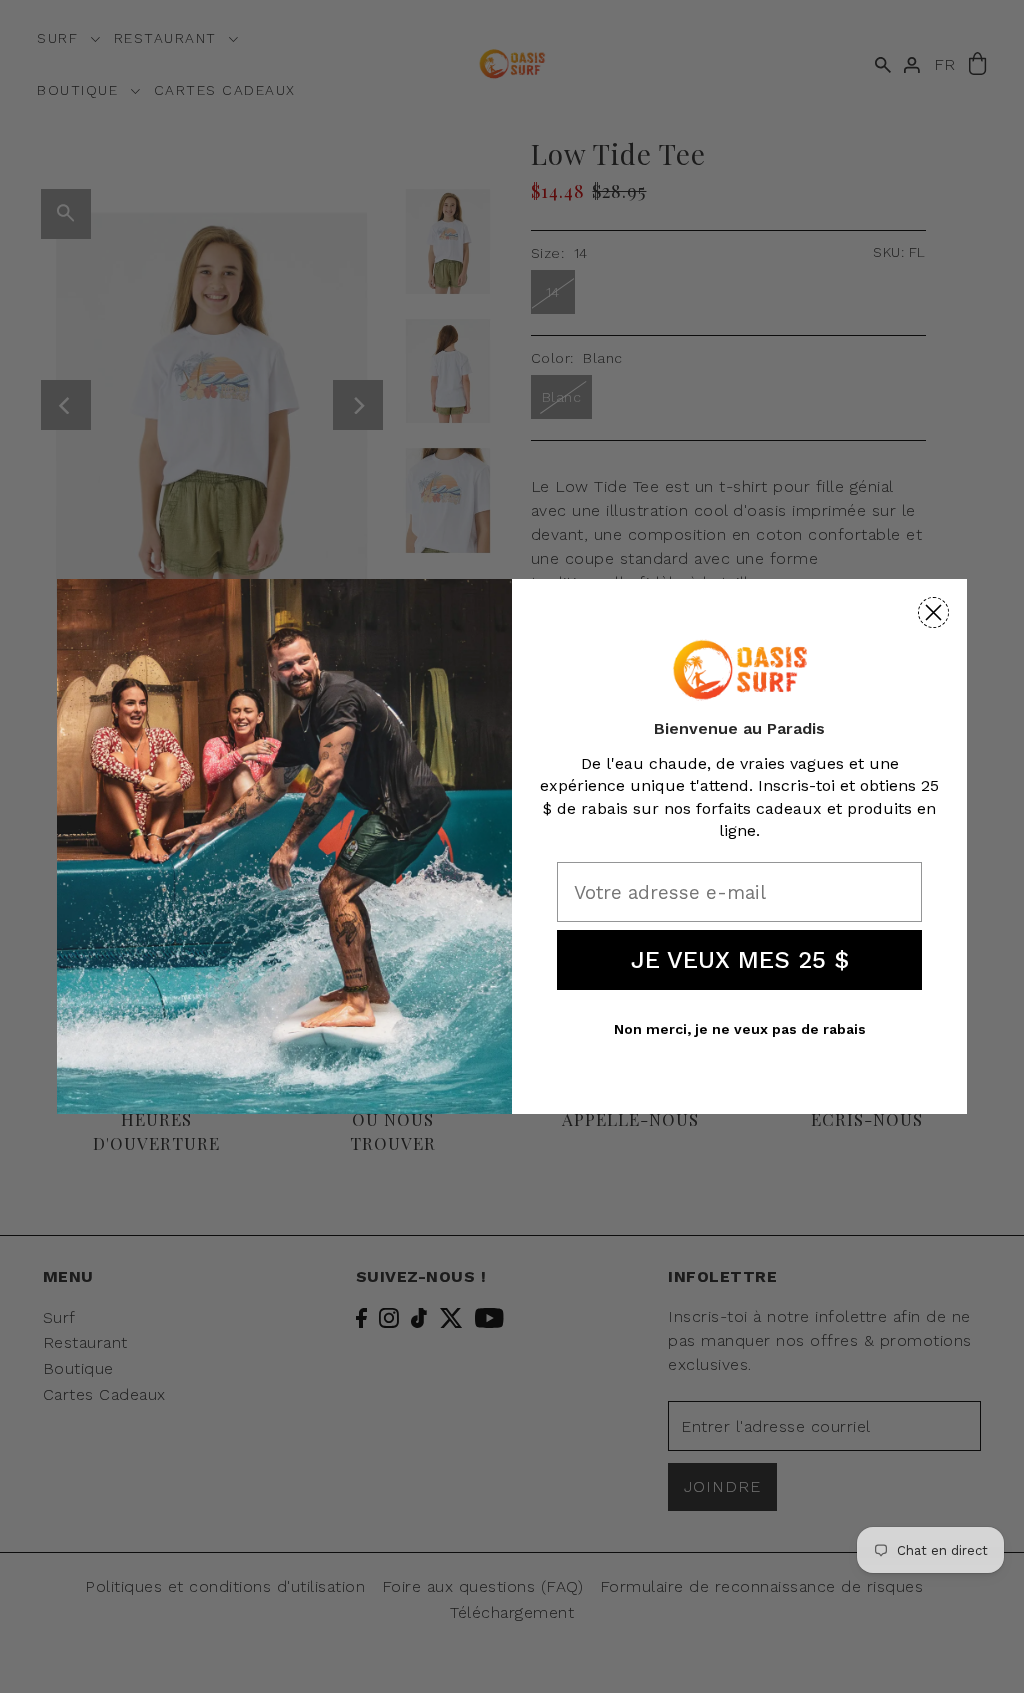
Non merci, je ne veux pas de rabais (740, 1029)
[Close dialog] (933, 612)
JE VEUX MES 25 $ (740, 960)
